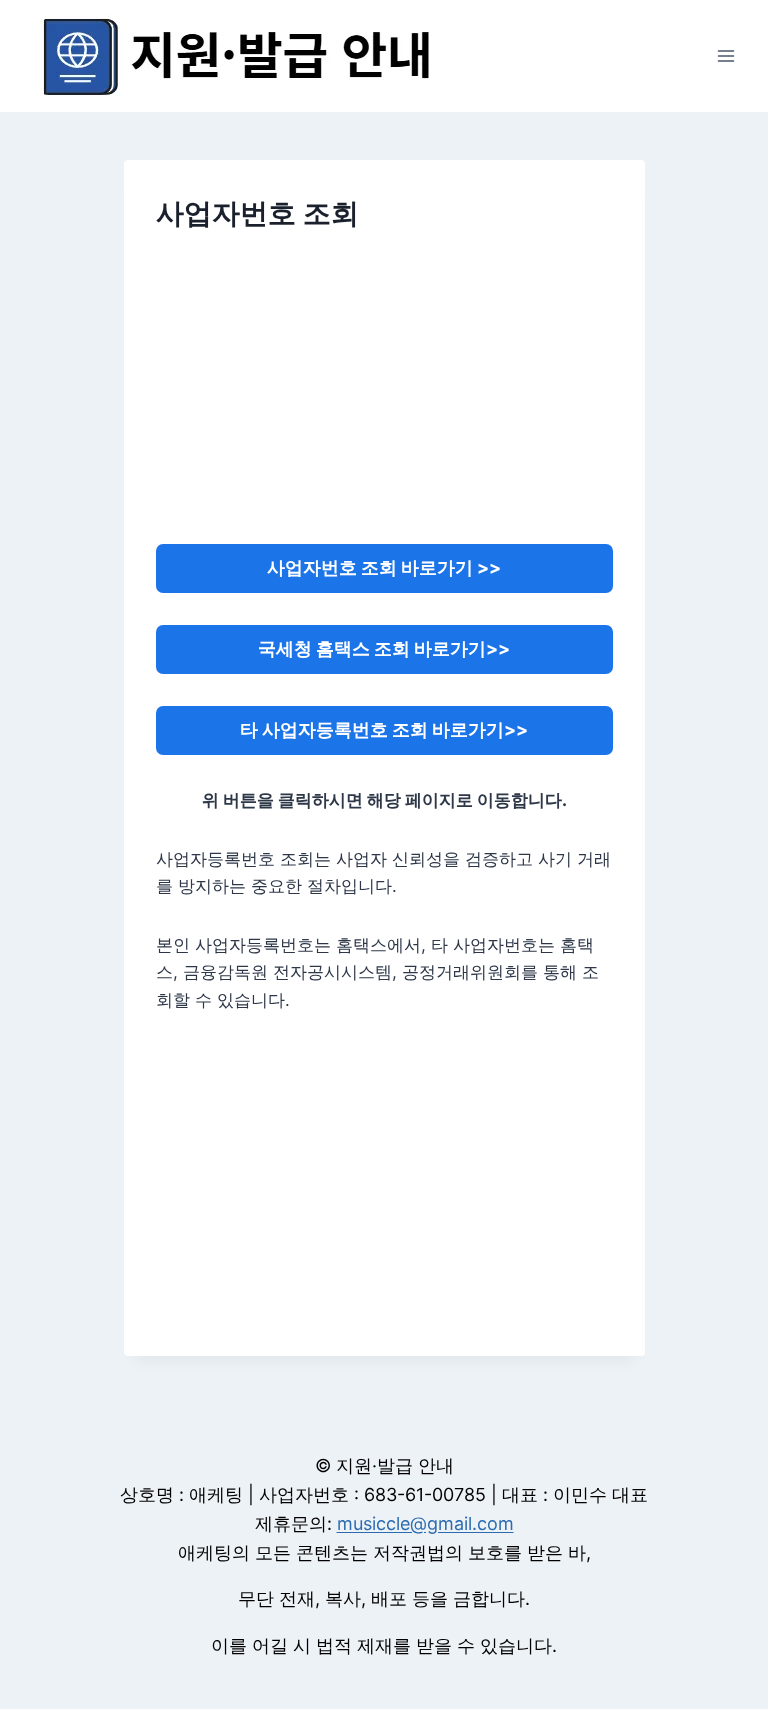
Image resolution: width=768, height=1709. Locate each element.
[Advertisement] (384, 401)
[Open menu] (725, 55)
